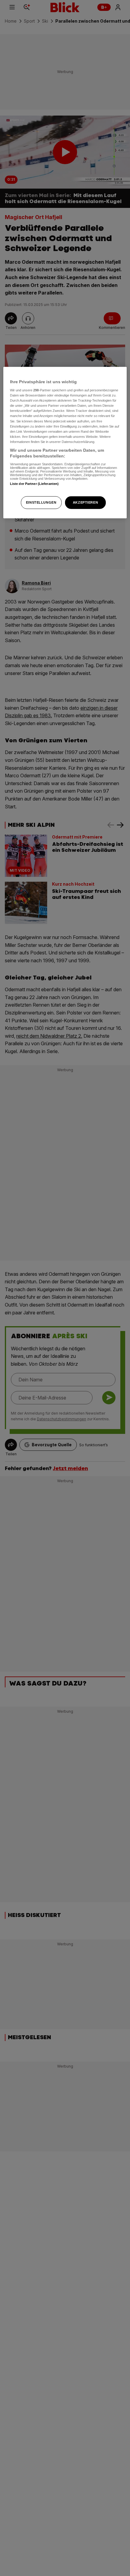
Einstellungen (41, 502)
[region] (65, 443)
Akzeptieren (85, 502)
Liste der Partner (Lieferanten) (34, 484)
